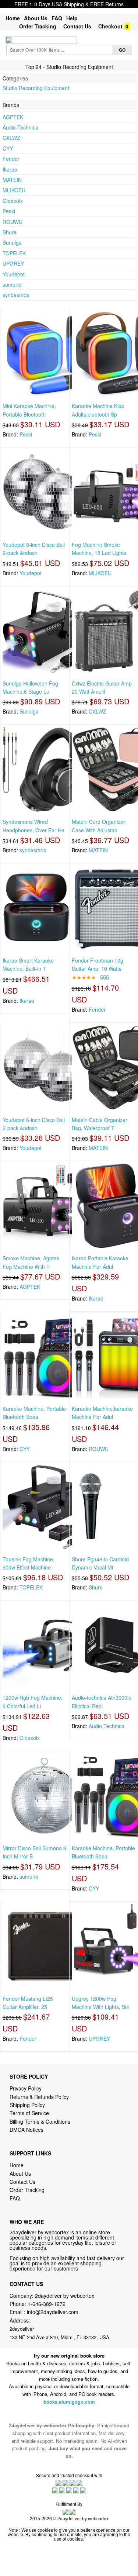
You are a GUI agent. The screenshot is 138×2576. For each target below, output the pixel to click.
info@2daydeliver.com (53, 2312)
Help (72, 18)
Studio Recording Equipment (36, 88)
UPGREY (13, 263)
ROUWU (13, 222)
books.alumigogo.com (69, 2402)
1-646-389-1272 (47, 2304)
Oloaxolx (13, 201)
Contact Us (77, 26)
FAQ (57, 18)
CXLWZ (11, 138)
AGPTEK (13, 117)
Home (13, 18)
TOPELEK (14, 253)
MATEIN (12, 180)
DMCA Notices (26, 2130)
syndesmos (16, 295)
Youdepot (14, 274)
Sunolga (12, 242)
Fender (11, 159)
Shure (10, 232)
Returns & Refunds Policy (39, 2097)
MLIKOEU (14, 190)
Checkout (110, 26)
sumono (12, 284)
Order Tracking (38, 26)
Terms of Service (29, 2113)
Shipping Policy (28, 2105)
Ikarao (10, 169)
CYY (8, 148)
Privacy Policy (26, 2088)
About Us (36, 18)
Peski (9, 211)
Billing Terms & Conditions (40, 2121)
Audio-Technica (20, 127)
